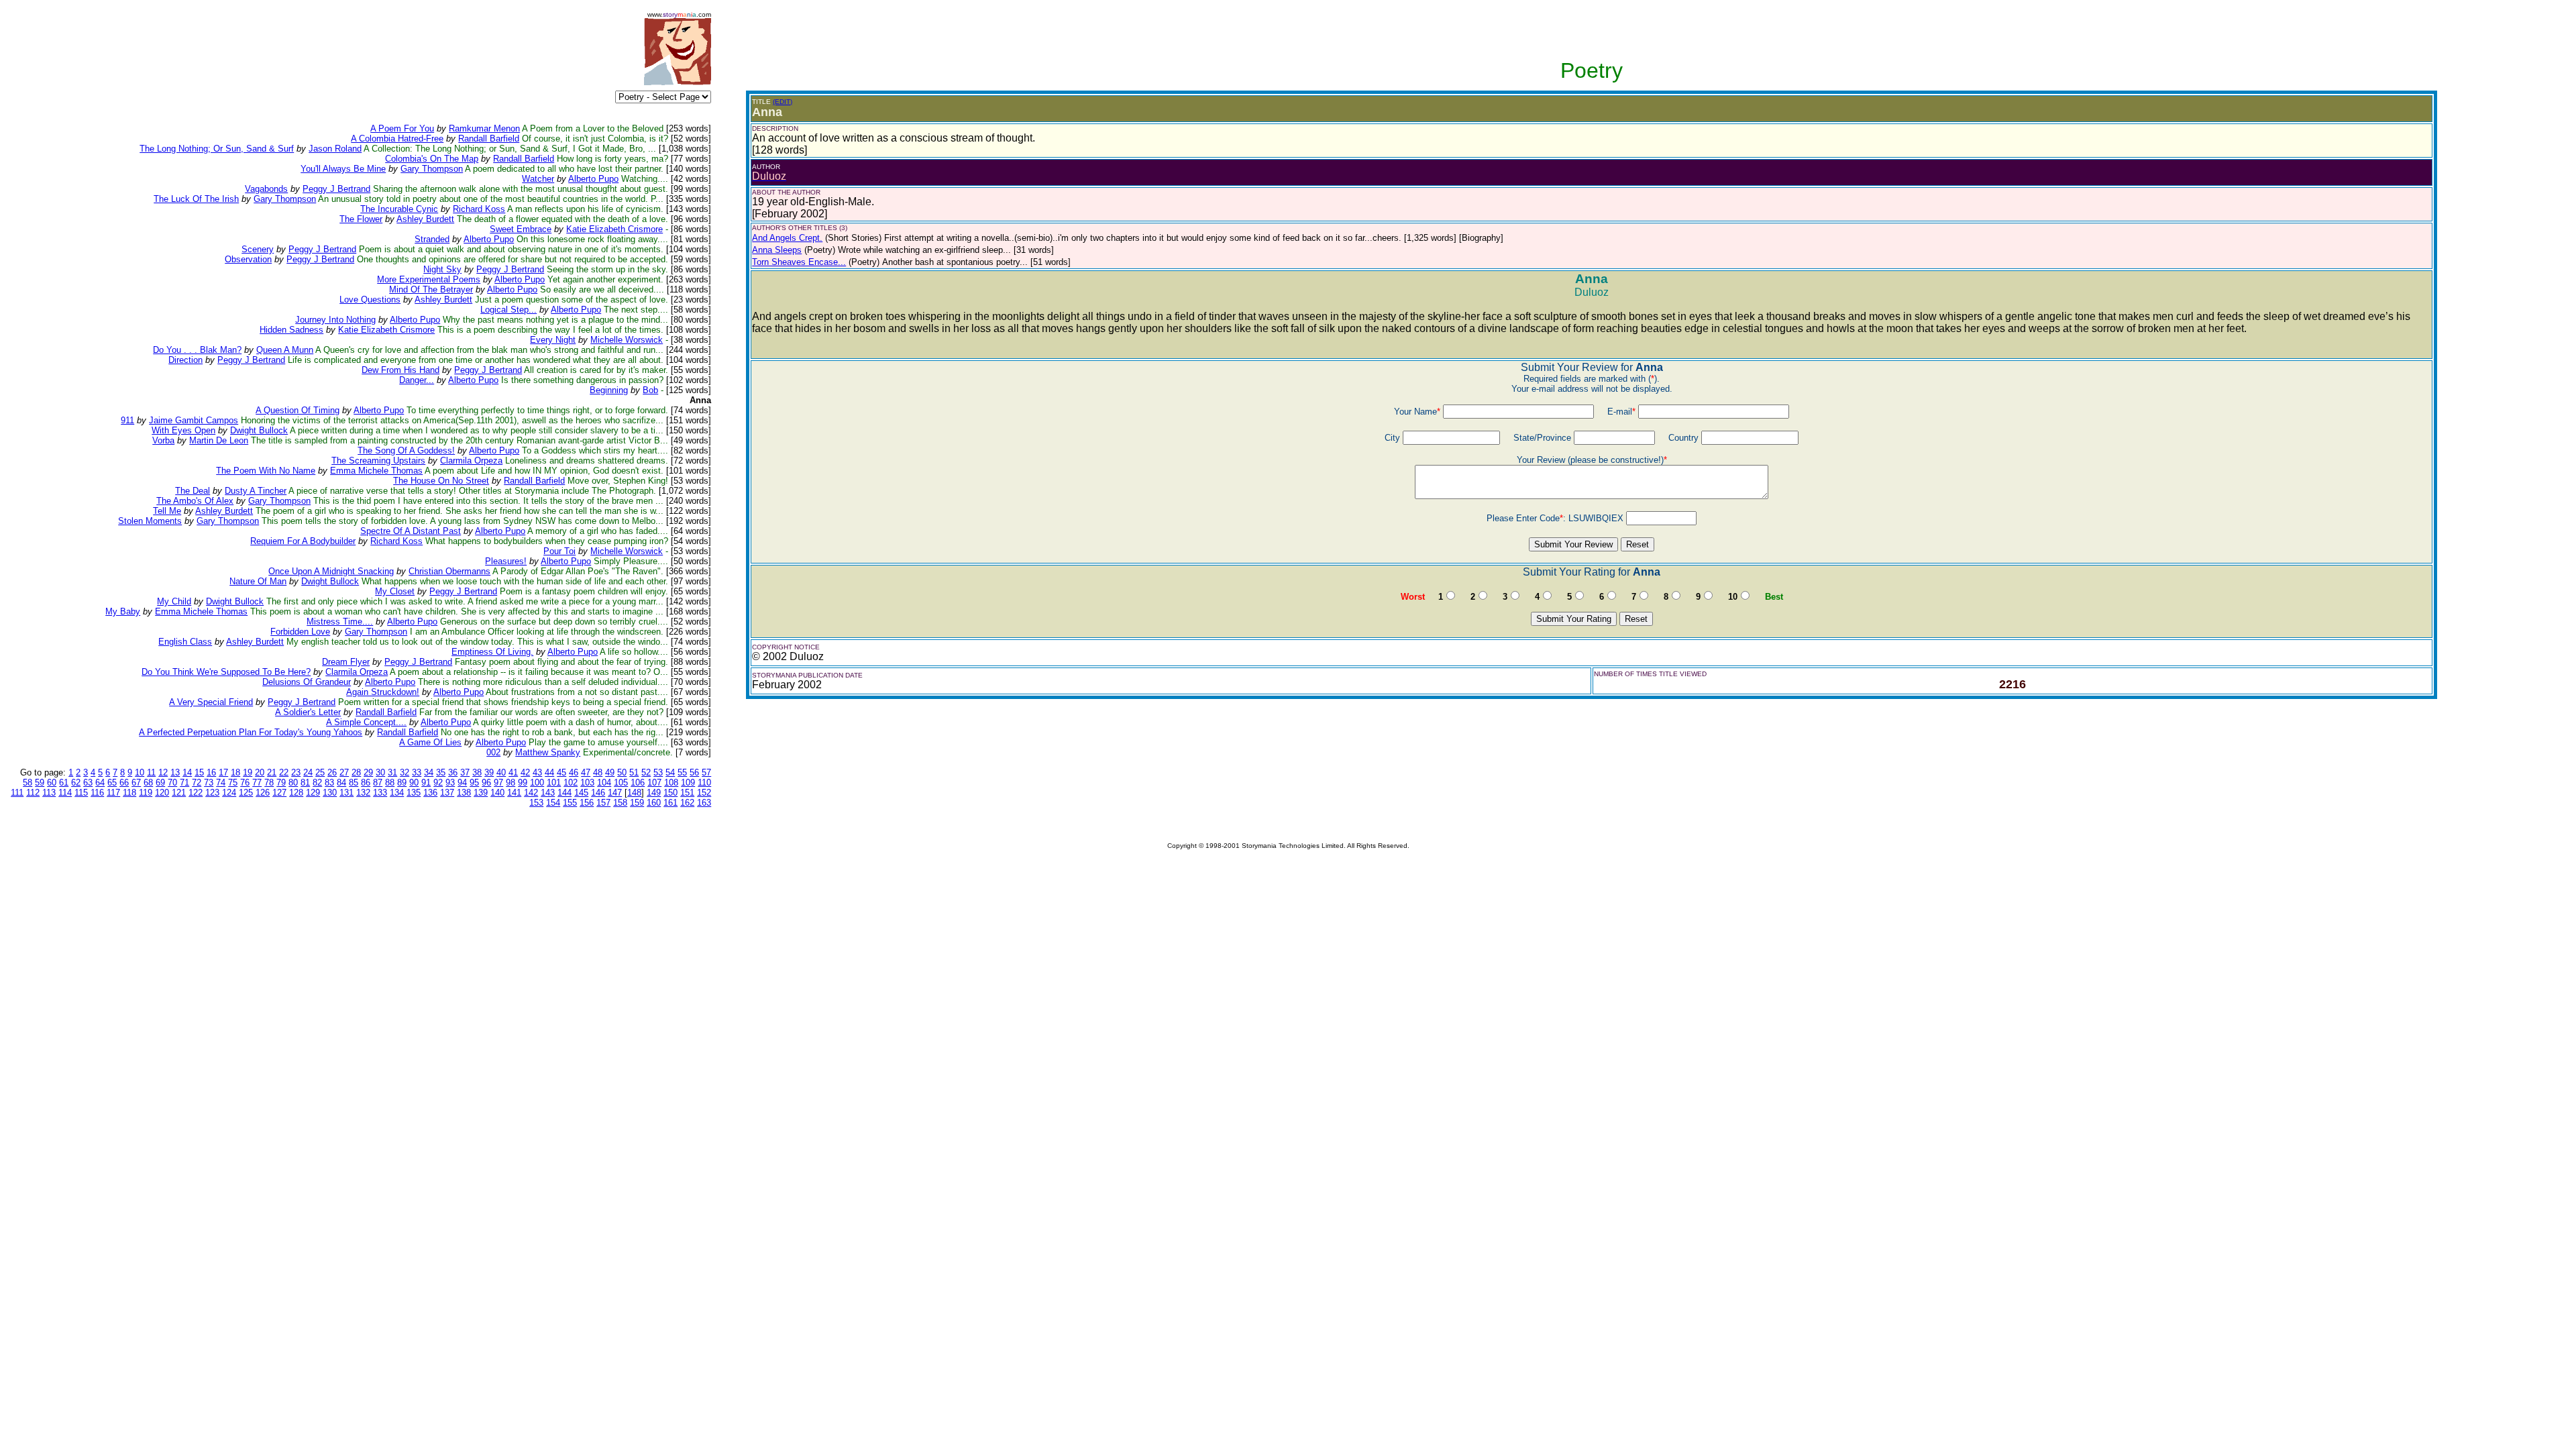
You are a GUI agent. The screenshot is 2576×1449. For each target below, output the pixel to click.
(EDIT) (783, 102)
